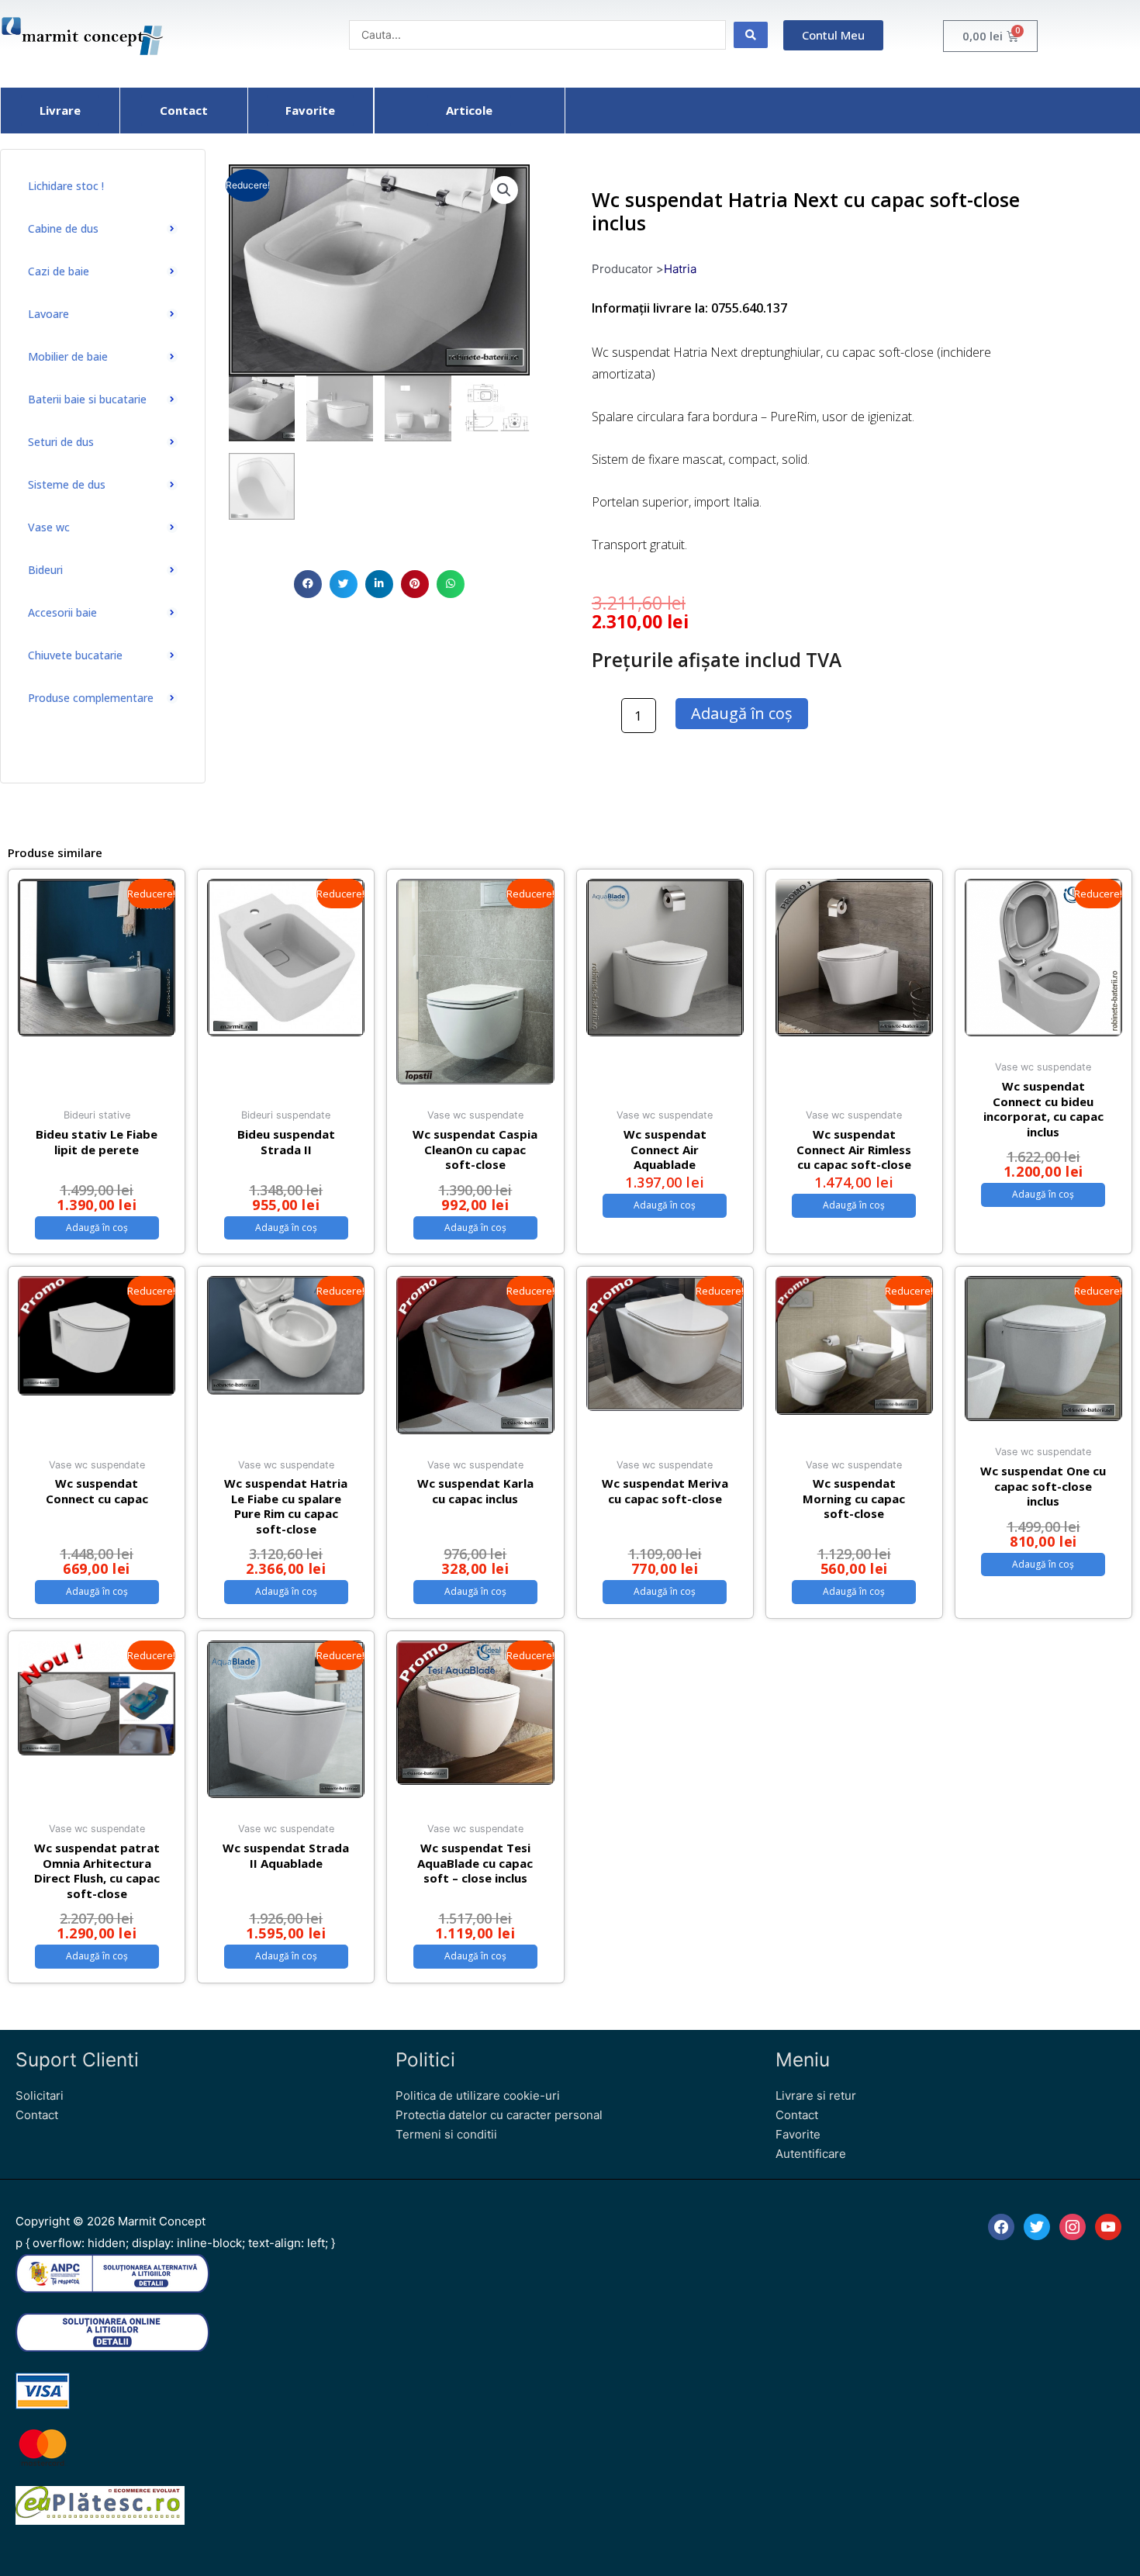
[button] (308, 584)
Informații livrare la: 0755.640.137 (689, 308)
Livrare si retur (816, 2095)
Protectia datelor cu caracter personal (499, 2115)
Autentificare (811, 2154)
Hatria (680, 269)
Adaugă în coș (742, 713)
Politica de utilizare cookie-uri (478, 2095)
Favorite (798, 2134)
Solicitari (40, 2095)
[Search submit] (751, 35)
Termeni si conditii (446, 2134)
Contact (37, 2115)
